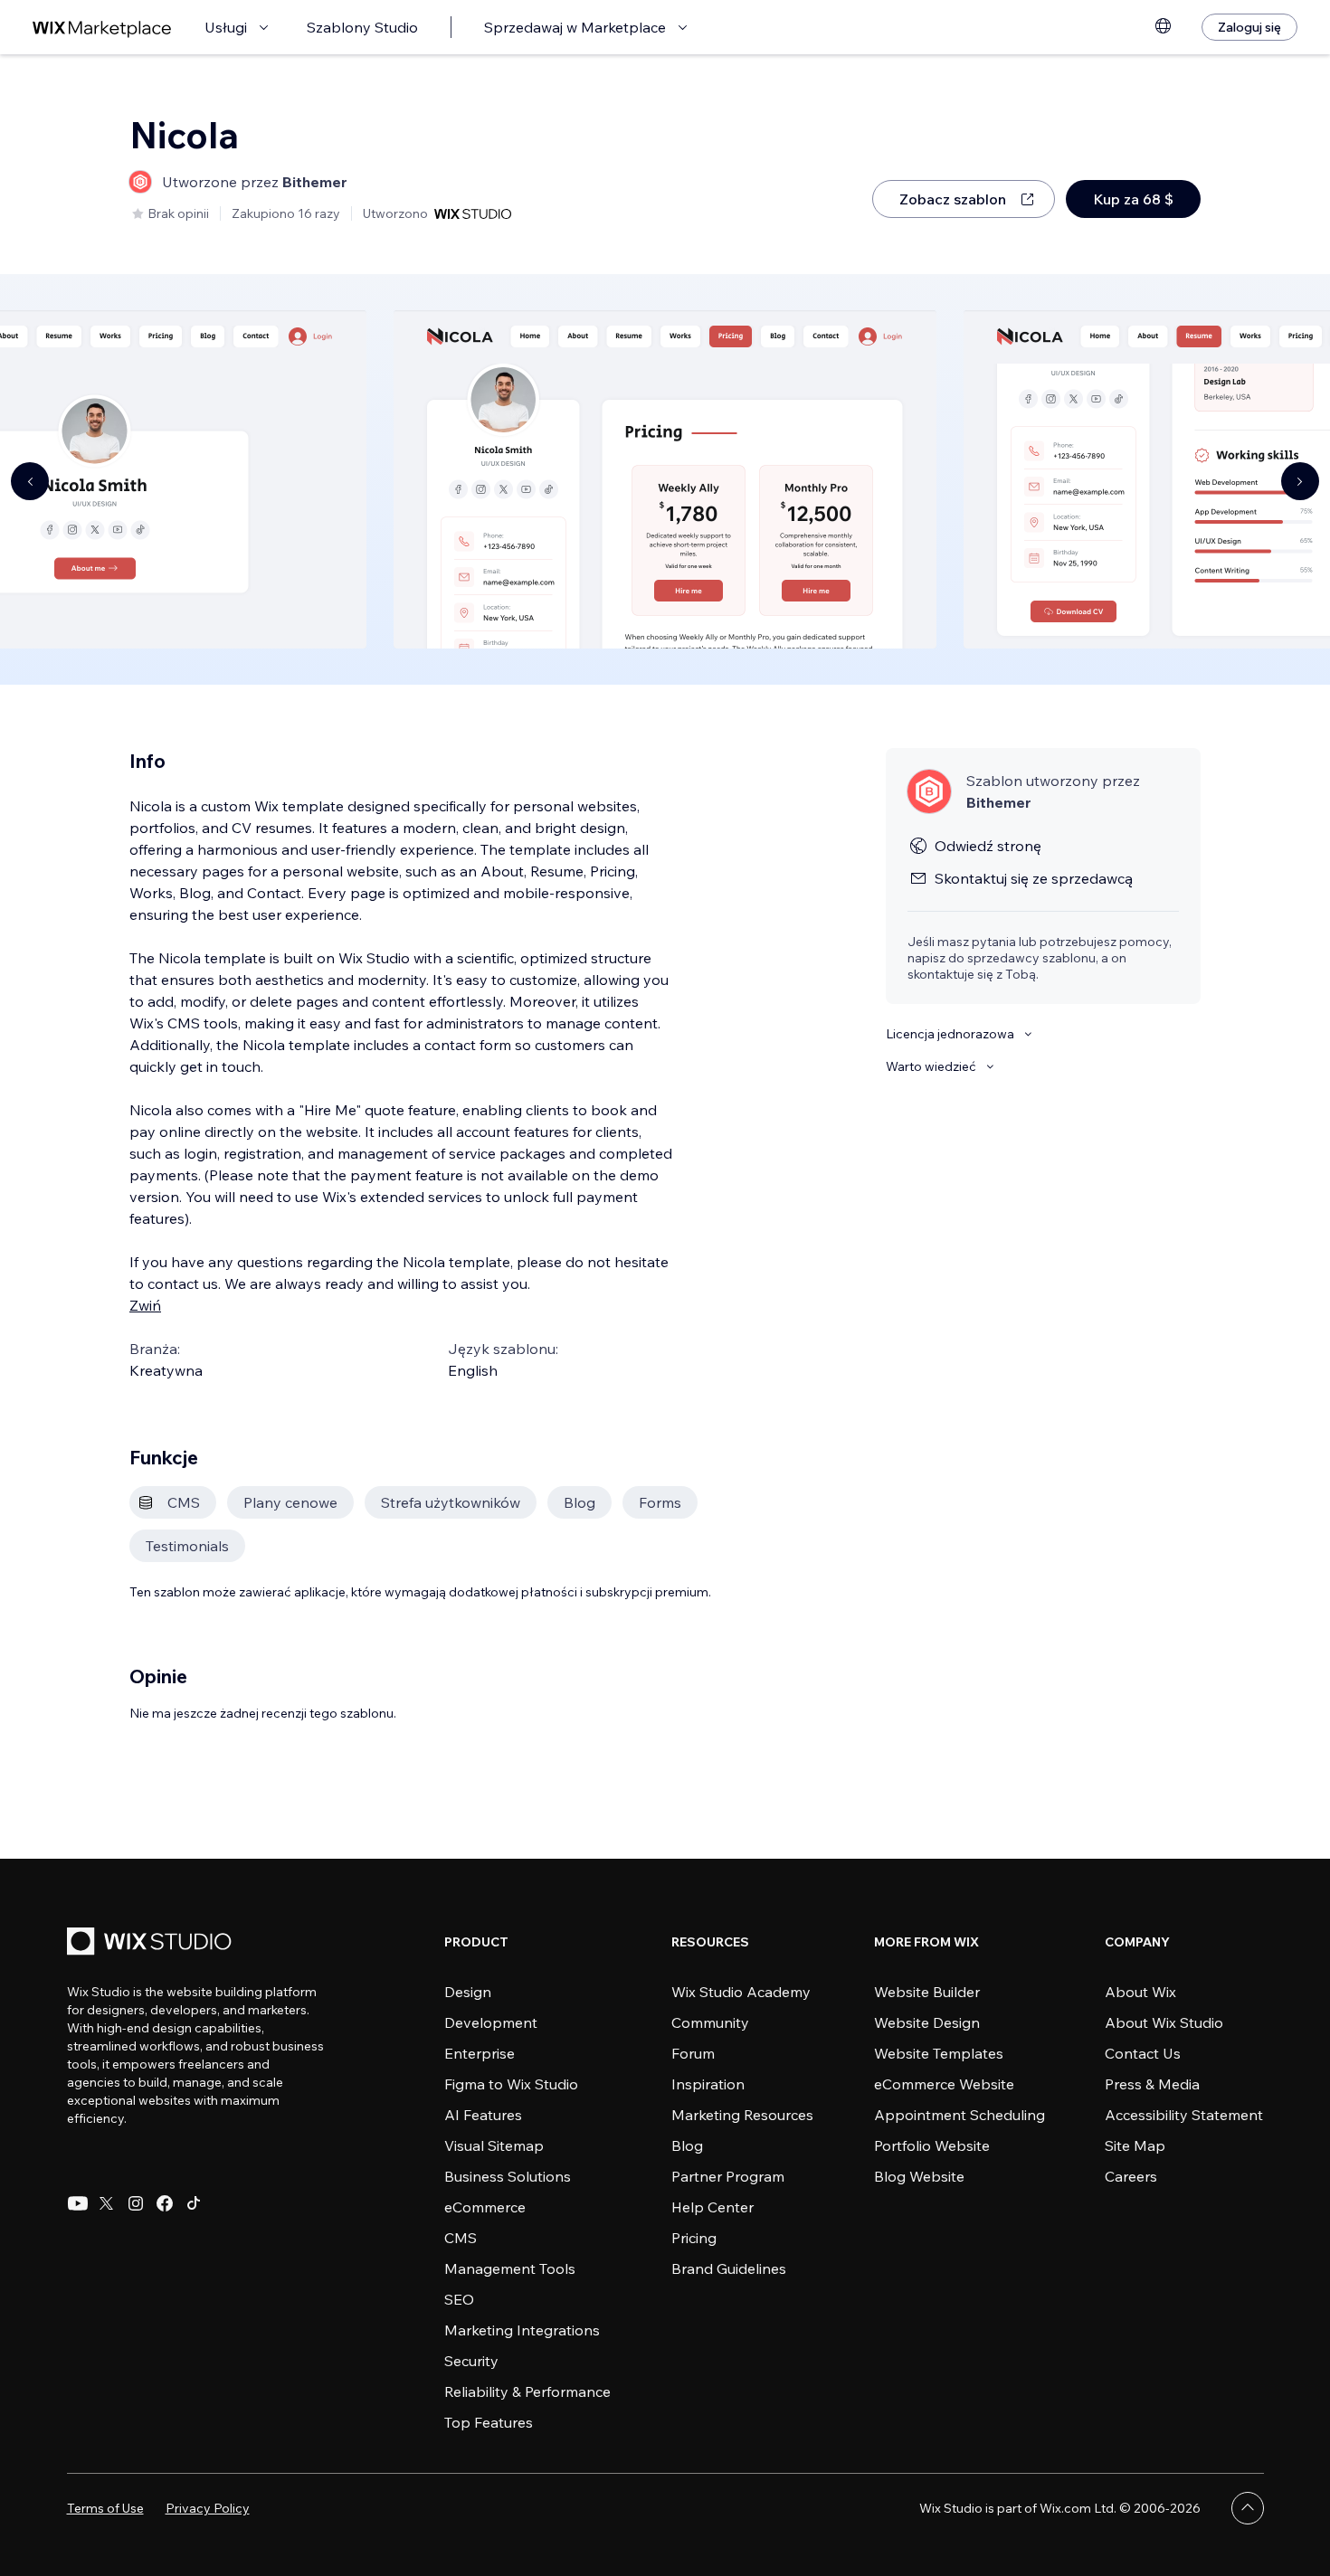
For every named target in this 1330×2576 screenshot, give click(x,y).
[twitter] (107, 2203)
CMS (461, 2238)
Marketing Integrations (522, 2330)
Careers (1131, 2176)
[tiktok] (194, 2203)
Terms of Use (105, 2508)
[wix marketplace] (102, 28)
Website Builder (927, 1992)
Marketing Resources (742, 2115)
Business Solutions (508, 2176)
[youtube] (78, 2203)
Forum (693, 2053)
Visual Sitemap (494, 2145)
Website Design (927, 2022)
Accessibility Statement (1184, 2115)
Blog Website (919, 2176)
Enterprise (480, 2053)
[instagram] (136, 2203)
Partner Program (728, 2176)
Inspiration (708, 2084)
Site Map (1135, 2145)
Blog (687, 2145)
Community (710, 2022)
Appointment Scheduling (959, 2115)
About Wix (1140, 1992)
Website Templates (939, 2053)
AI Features (483, 2115)
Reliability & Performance (527, 2391)
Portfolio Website (932, 2145)
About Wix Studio (1164, 2022)
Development (491, 2022)
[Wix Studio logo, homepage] (152, 1943)
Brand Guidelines (729, 2268)
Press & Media (1152, 2084)
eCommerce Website (944, 2084)
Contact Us (1143, 2053)
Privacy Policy (208, 2508)
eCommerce (485, 2207)
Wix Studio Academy (741, 1992)
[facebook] (165, 2203)
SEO (459, 2299)
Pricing (694, 2238)
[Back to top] (1248, 2508)
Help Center (712, 2207)
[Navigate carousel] (30, 481)
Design (468, 1992)
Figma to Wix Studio (511, 2084)
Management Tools (510, 2268)
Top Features (489, 2422)
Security (471, 2361)
